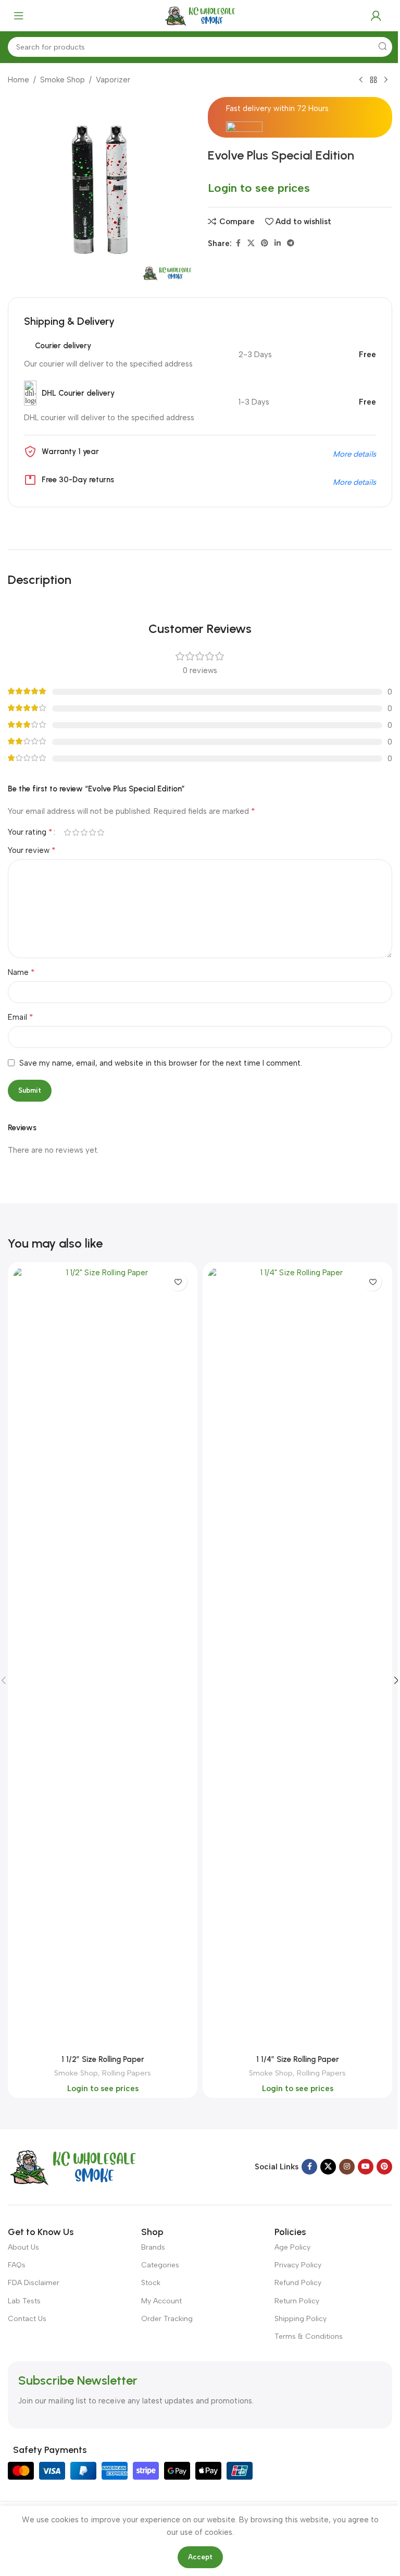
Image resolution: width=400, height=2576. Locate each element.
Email (21, 1017)
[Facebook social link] (238, 243)
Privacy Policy (298, 2265)
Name (21, 972)
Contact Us (27, 2319)
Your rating (30, 832)
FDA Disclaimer (34, 2283)
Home (18, 80)
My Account (161, 2301)
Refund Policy (298, 2283)
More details (354, 454)
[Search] (382, 47)
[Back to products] (373, 80)
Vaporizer (113, 80)
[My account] (376, 16)
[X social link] (251, 243)
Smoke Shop (63, 80)
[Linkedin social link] (278, 243)
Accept (200, 2557)
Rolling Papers (127, 2073)
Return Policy (297, 2301)
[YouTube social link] (366, 2167)
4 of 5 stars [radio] (92, 832)
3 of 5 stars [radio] (84, 832)
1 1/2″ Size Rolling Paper (103, 2059)
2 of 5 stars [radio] (76, 832)
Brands (153, 2247)
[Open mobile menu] (19, 16)
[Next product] (386, 80)
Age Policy (292, 2247)
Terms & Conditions (309, 2336)
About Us (23, 2247)
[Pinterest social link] (265, 243)
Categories (160, 2265)
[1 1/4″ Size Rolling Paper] (297, 1658)
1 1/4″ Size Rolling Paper (298, 2059)
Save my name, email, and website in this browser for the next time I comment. (161, 1063)
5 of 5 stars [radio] (101, 832)
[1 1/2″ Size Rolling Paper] (103, 1658)
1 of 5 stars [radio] (67, 832)
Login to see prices (259, 188)
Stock (151, 2283)
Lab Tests (24, 2301)
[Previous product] (361, 80)
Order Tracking (167, 2319)
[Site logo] (200, 15)
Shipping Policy (301, 2319)
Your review (32, 850)
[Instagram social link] (347, 2167)
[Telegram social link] (291, 243)
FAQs (17, 2265)
